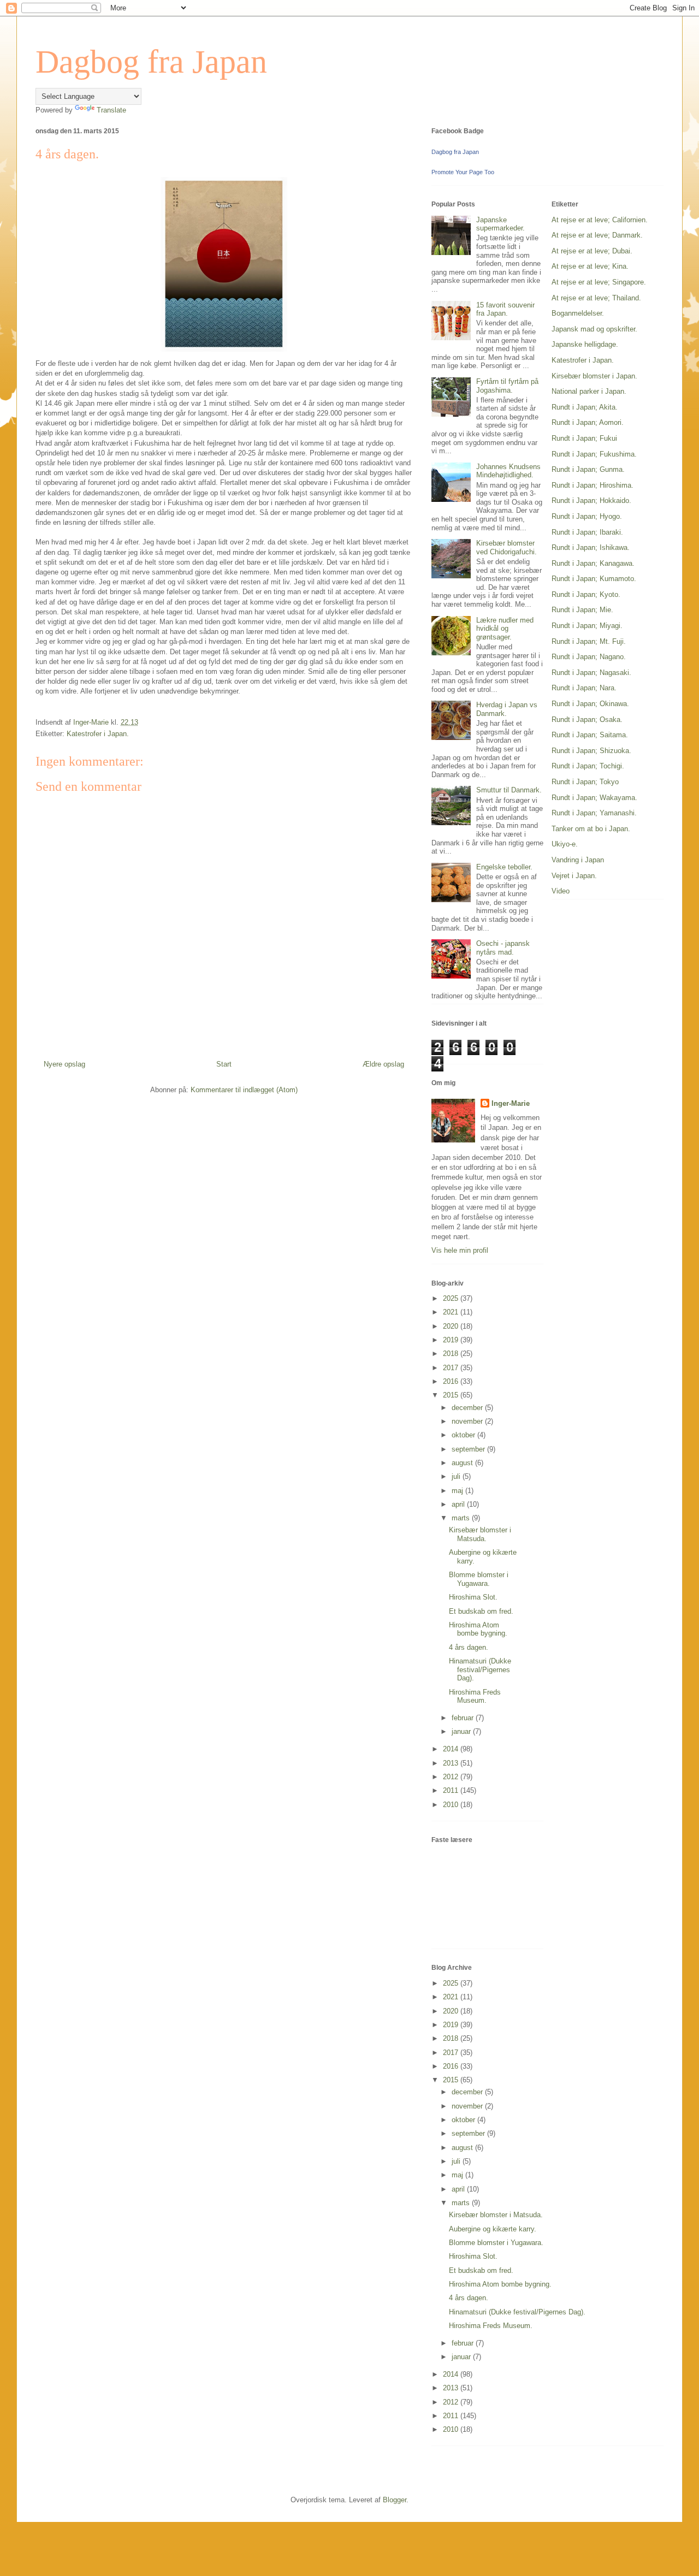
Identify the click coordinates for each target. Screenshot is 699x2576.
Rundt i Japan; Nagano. (589, 657)
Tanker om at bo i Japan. (591, 829)
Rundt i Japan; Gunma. (588, 469)
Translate (111, 110)
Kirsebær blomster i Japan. (594, 376)
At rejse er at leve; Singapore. (599, 282)
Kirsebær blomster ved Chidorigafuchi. (507, 547)
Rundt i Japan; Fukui (584, 438)
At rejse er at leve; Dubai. (592, 251)
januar (462, 1731)
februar (464, 1718)
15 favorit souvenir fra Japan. (505, 309)
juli (457, 1476)
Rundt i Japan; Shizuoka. (591, 751)
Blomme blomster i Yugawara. (479, 1579)
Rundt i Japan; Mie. (582, 610)
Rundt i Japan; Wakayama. (594, 798)
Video (561, 891)
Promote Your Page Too (463, 172)
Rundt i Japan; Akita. (585, 407)
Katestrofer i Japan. (98, 734)
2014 (452, 1749)
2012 (452, 1777)
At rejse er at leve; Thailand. (596, 298)
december (468, 1408)
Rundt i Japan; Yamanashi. (594, 813)
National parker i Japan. (589, 391)
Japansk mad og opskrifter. (594, 329)
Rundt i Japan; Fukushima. (594, 454)
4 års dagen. (469, 1647)
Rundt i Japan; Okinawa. (590, 704)
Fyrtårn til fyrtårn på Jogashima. (507, 386)
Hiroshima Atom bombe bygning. (478, 1629)
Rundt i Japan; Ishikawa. (591, 547)
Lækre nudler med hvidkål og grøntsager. (505, 629)
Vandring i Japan (578, 860)
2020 (452, 1326)
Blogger (395, 2500)
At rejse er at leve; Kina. (590, 266)
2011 (452, 1790)
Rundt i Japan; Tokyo (585, 782)
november (468, 1421)
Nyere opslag (64, 1064)
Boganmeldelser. (578, 313)
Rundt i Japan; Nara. (584, 688)
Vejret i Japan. (574, 876)
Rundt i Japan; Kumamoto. (594, 579)
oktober (464, 1435)
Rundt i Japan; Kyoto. (586, 594)
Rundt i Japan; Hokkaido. (591, 501)
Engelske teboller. (504, 867)
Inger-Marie (511, 1103)
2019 (452, 1340)
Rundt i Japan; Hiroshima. (593, 485)
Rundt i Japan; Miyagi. (587, 626)
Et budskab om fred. (481, 1611)
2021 (452, 1312)
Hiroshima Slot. (473, 1597)
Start (224, 1064)
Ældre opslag (383, 1064)
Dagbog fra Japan (151, 62)
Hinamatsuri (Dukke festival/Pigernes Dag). (480, 1669)
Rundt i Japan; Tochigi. (588, 766)
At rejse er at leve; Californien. (600, 220)
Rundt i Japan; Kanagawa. (593, 563)
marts (462, 1518)
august (463, 1463)
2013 (452, 1763)
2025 (452, 1298)
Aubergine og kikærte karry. (493, 2229)
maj (458, 1491)
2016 (452, 1381)
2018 (452, 1354)
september (469, 1449)
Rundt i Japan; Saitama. (590, 735)
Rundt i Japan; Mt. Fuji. (589, 641)
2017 (452, 1368)
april (459, 1504)
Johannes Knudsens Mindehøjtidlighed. (508, 471)
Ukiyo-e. (565, 844)
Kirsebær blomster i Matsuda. (480, 1534)
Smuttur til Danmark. (509, 790)
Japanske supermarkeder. (500, 224)
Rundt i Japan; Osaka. (587, 719)
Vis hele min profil (460, 1250)
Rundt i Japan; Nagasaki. (591, 673)
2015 (452, 1395)
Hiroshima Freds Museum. (475, 1696)
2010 (452, 1805)
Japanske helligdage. (585, 344)
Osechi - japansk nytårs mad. (503, 948)
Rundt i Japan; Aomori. (588, 422)
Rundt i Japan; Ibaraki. (587, 532)
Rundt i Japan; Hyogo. (587, 516)
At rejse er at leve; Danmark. (597, 235)
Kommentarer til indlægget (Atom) (244, 1090)
